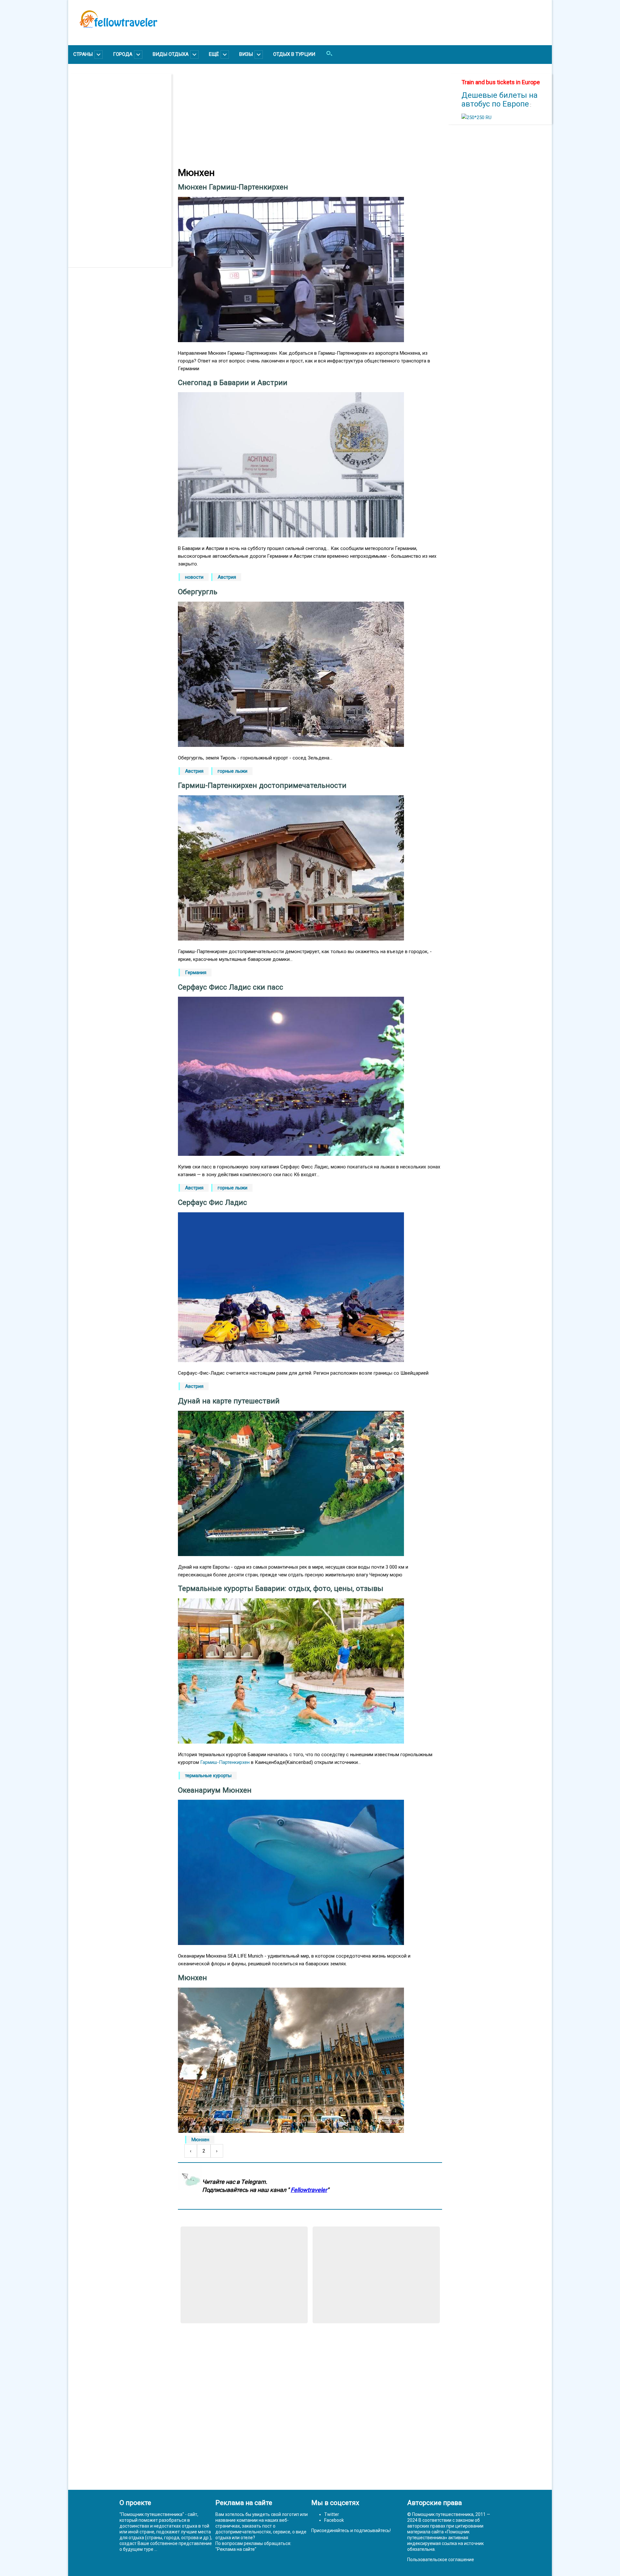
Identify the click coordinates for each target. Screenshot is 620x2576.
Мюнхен (200, 2140)
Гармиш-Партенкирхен (225, 1762)
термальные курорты (208, 1776)
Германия (196, 972)
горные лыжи (232, 771)
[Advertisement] (123, 170)
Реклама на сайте (236, 2549)
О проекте (135, 2503)
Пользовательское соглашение (441, 2560)
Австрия (227, 577)
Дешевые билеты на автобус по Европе (500, 100)
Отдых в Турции (294, 54)
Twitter (332, 2514)
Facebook (334, 2520)
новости (194, 577)
